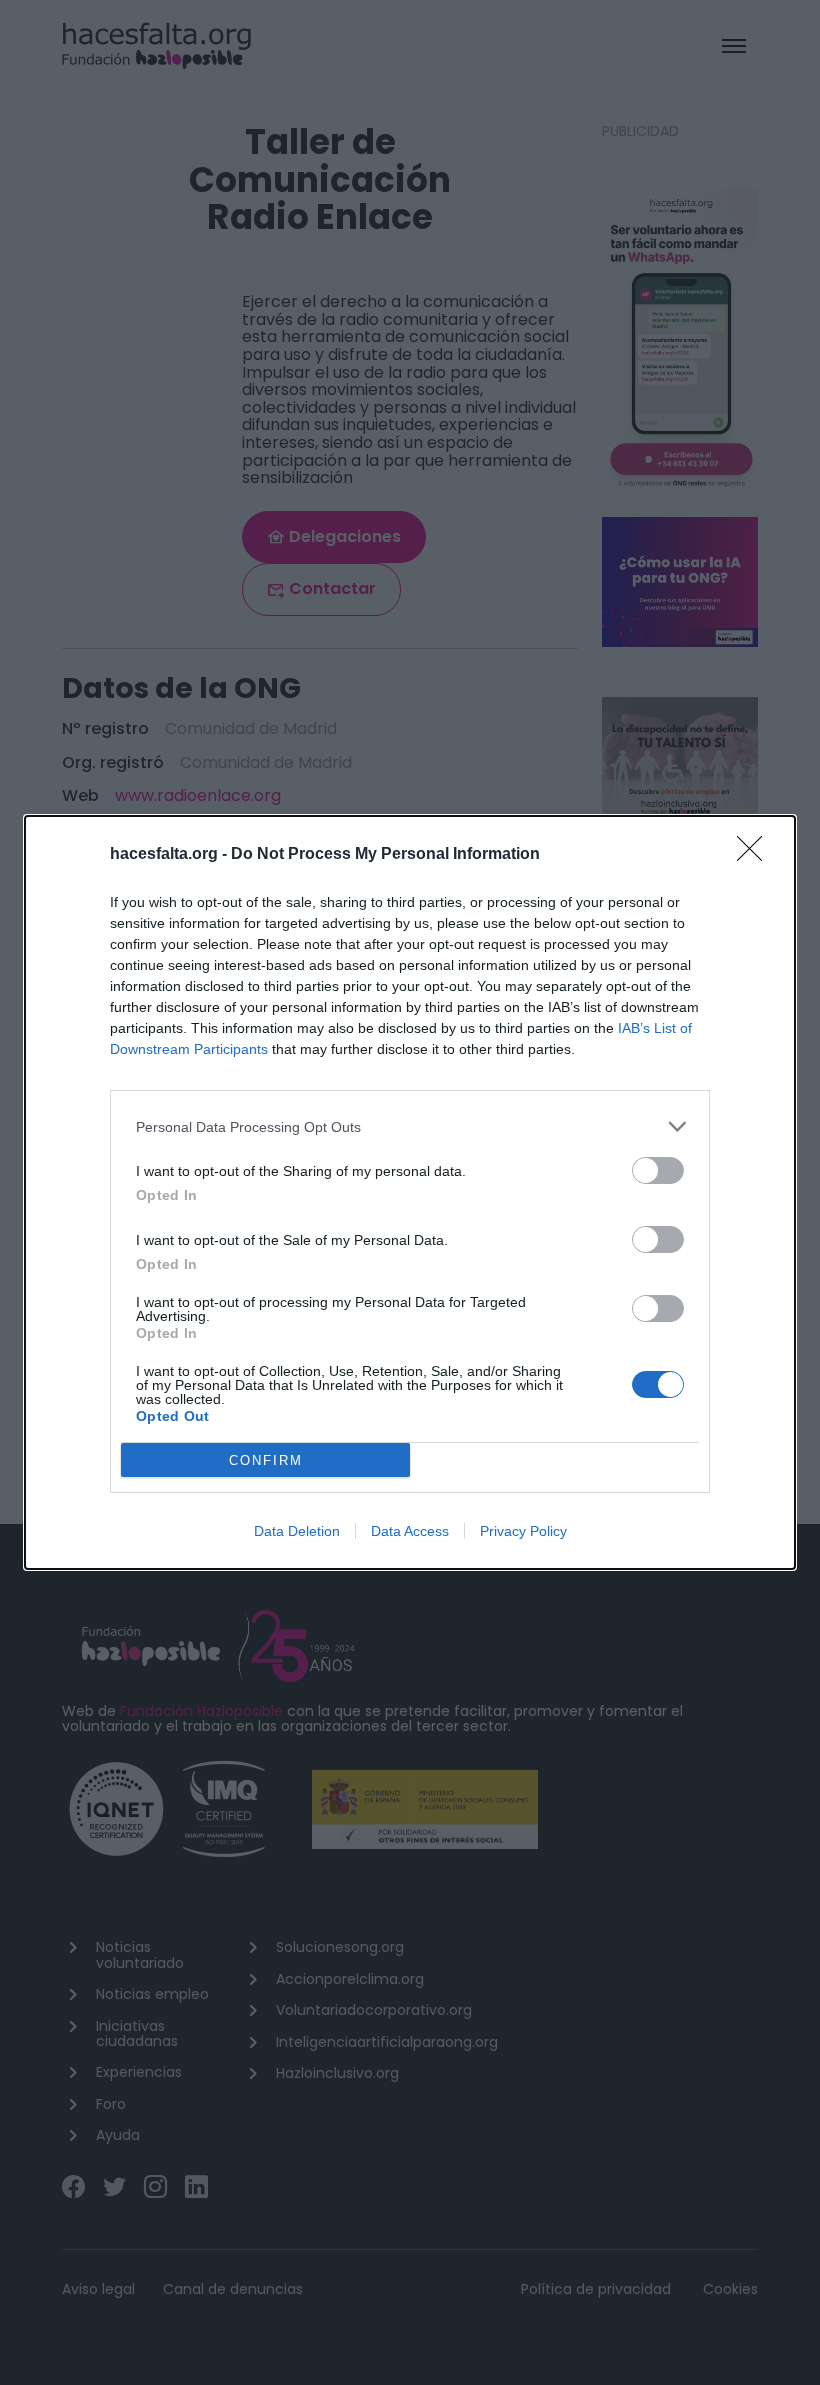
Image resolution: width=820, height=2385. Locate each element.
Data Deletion (297, 1531)
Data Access (410, 1531)
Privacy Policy (523, 1531)
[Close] (756, 855)
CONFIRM (266, 1460)
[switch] (658, 1170)
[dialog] (410, 1192)
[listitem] (410, 1126)
